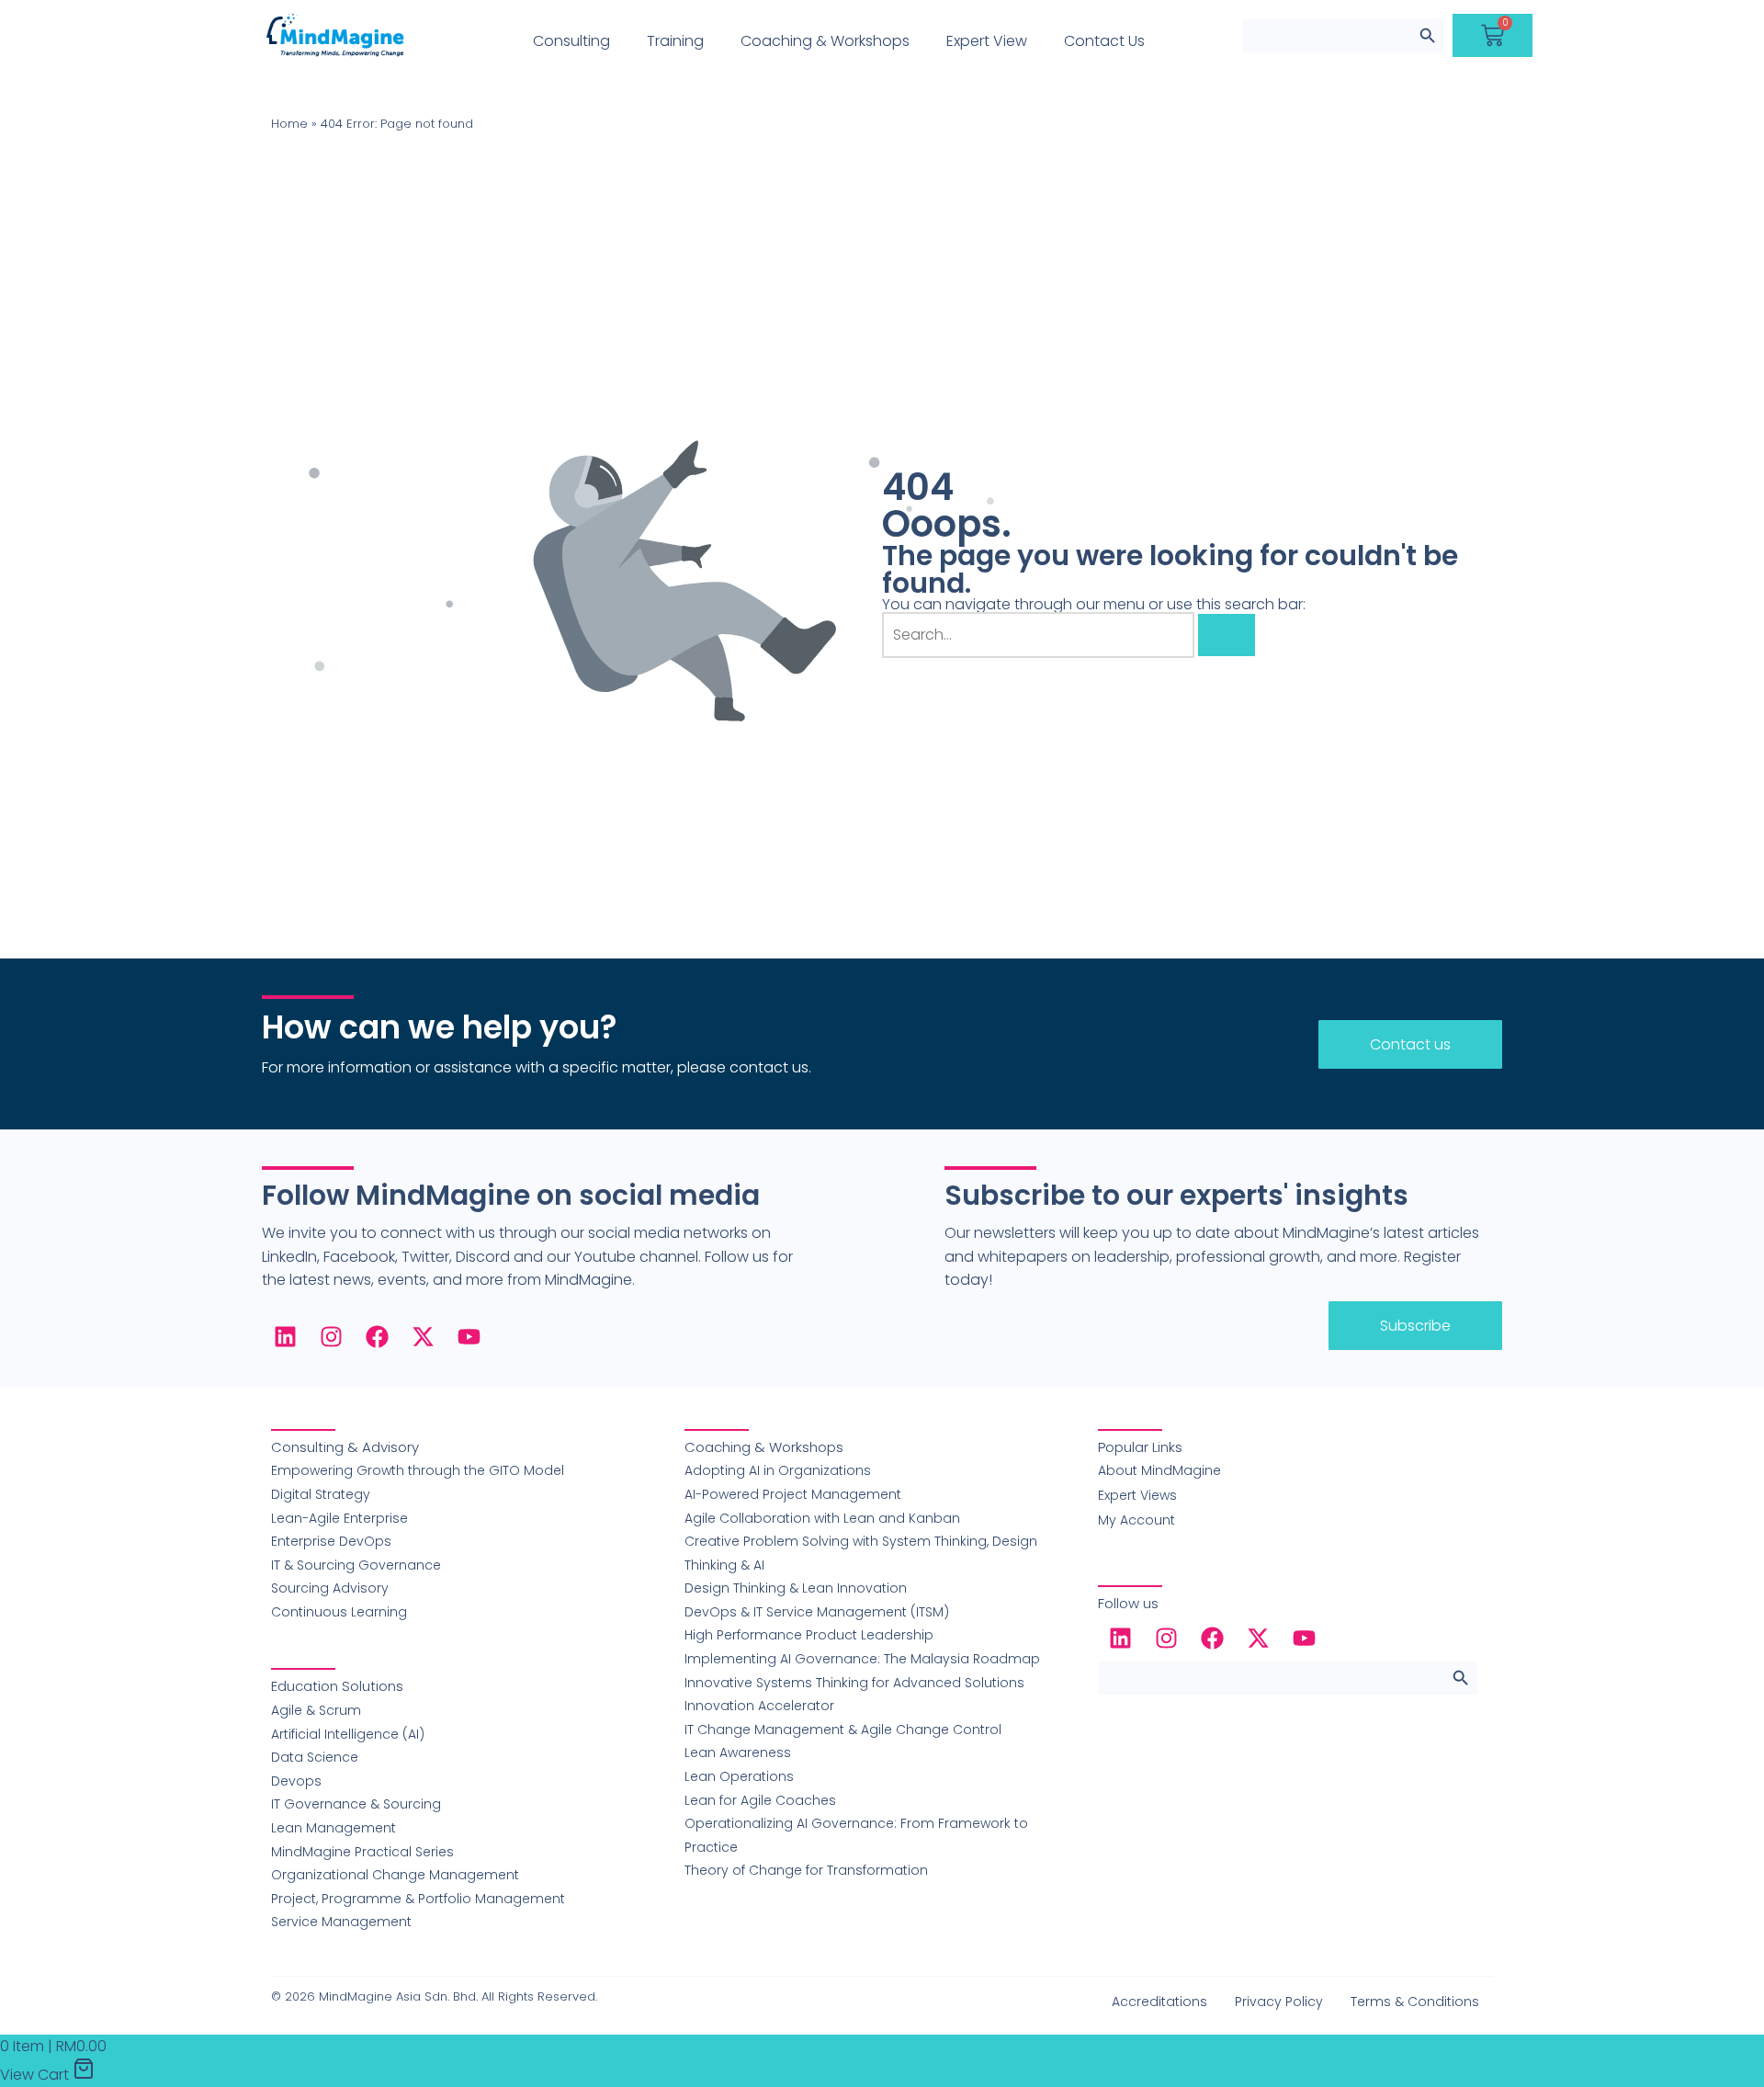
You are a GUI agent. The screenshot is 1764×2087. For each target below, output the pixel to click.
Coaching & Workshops (825, 41)
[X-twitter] (423, 1337)
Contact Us (1104, 41)
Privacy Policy (1279, 2002)
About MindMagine (1159, 1470)
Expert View (987, 41)
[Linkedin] (285, 1337)
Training (675, 41)
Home (289, 124)
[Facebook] (377, 1337)
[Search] (1227, 635)
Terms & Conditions (1415, 2002)
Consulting (571, 41)
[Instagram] (331, 1337)
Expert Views (1137, 1495)
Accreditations (1159, 2002)
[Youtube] (469, 1337)
